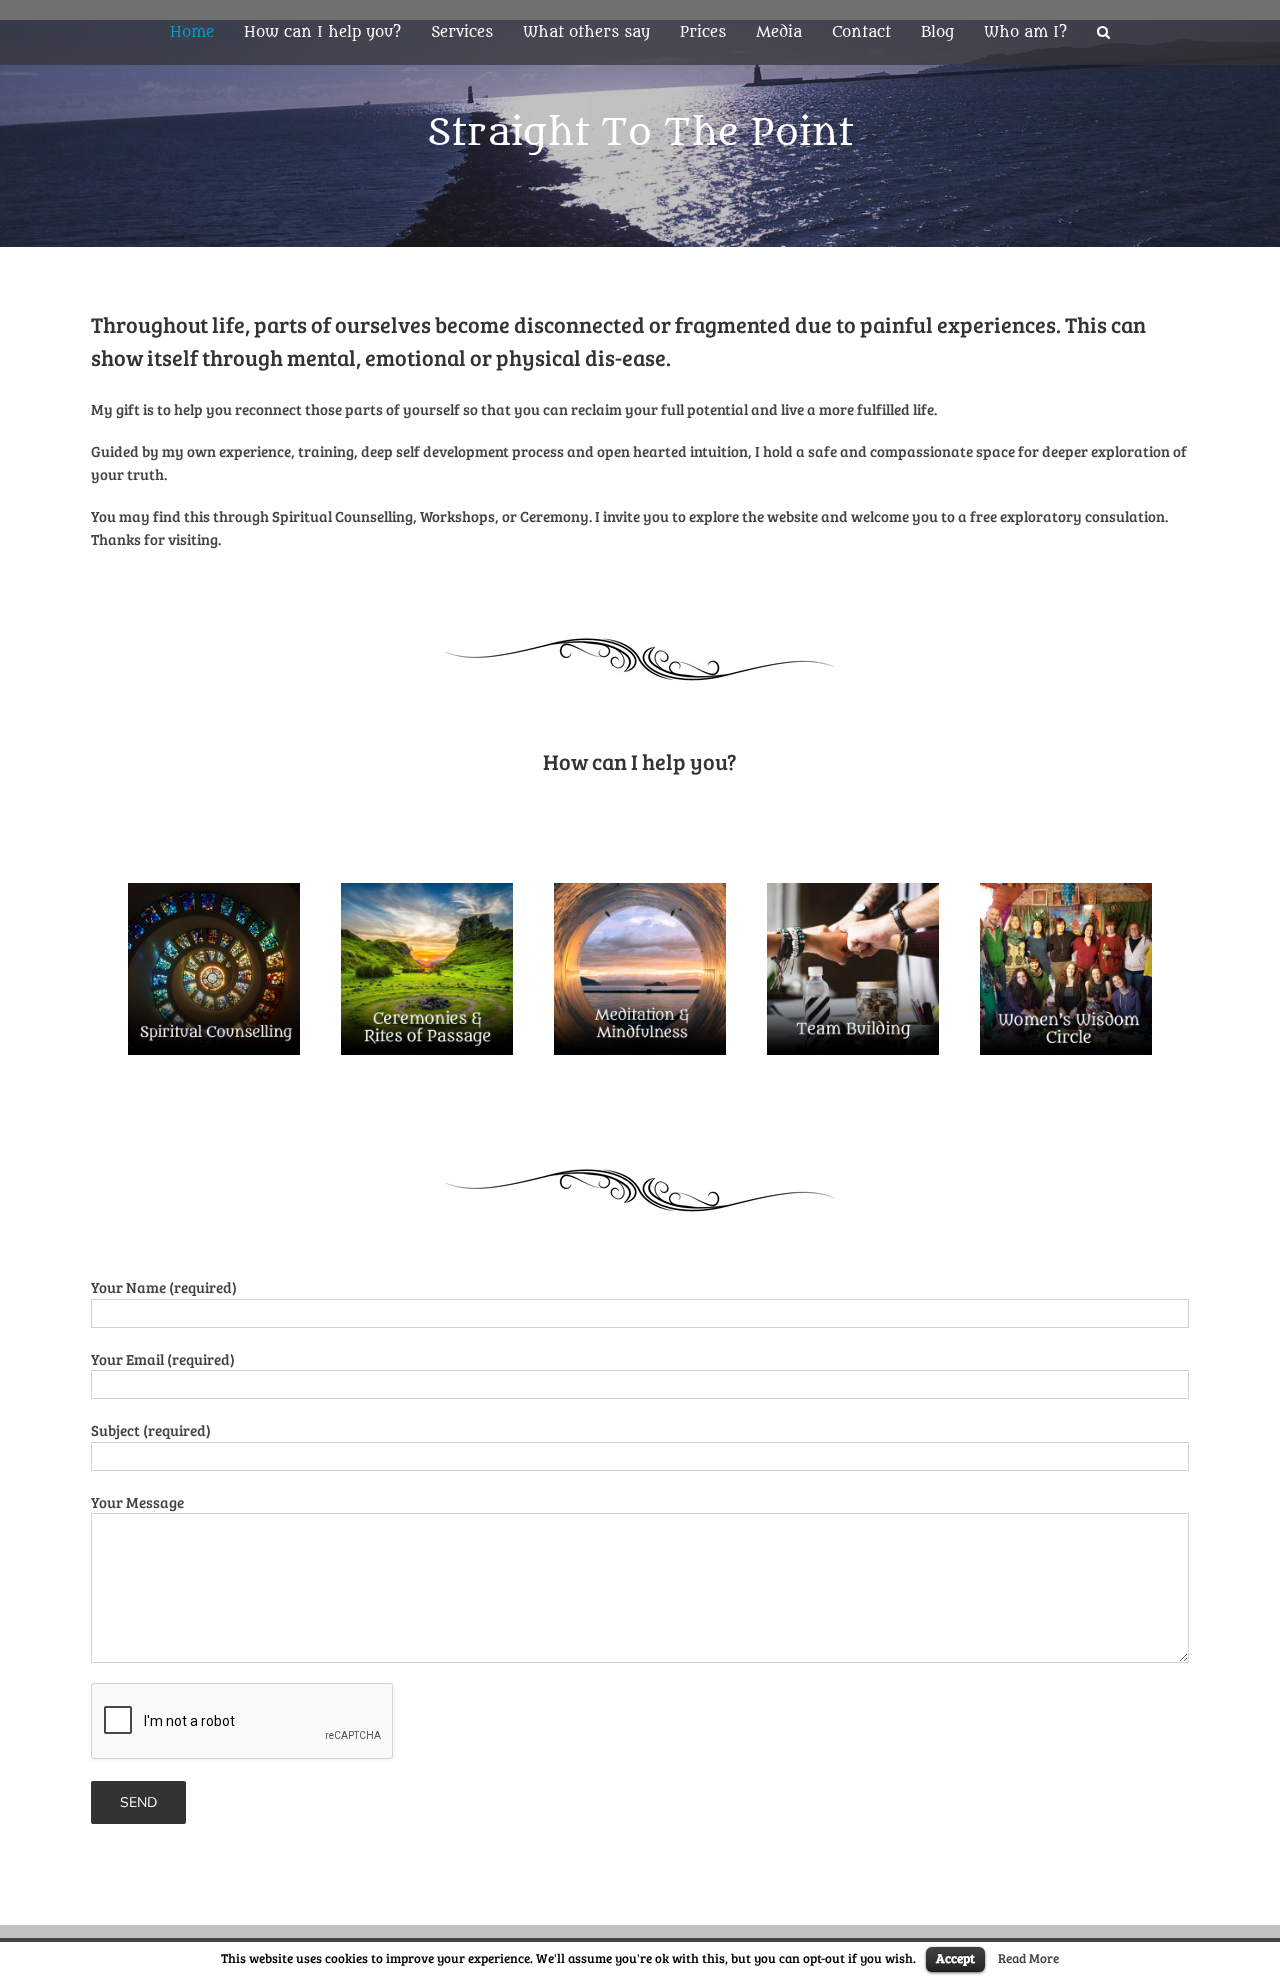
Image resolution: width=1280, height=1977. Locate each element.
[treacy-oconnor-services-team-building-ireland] (853, 894)
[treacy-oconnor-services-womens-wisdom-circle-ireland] (1066, 894)
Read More (1028, 1958)
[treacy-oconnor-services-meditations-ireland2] (640, 894)
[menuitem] (207, 32)
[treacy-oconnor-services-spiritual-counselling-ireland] (214, 894)
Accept (955, 1958)
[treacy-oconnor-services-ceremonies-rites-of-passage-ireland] (427, 894)
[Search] (1103, 32)
